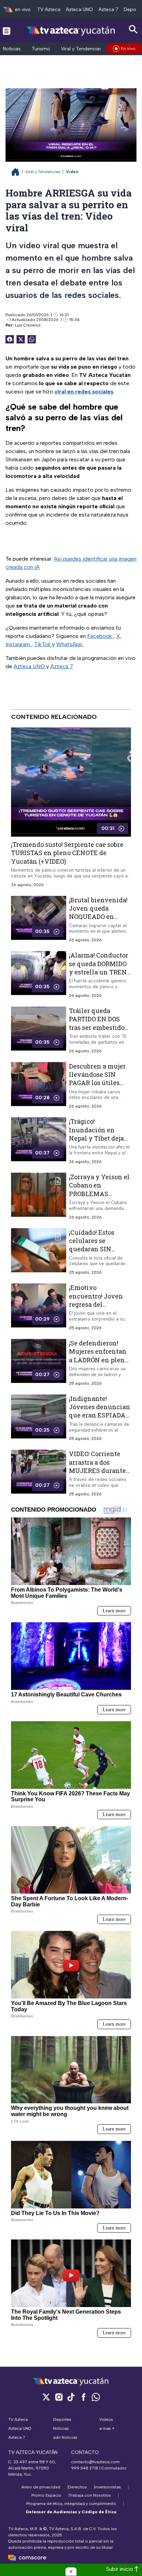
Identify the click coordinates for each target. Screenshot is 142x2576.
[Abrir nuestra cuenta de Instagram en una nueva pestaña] (59, 2397)
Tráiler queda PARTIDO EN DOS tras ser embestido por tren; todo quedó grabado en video (99, 1027)
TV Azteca (49, 9)
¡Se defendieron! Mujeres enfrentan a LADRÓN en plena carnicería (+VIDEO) (99, 1356)
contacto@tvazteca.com (95, 2462)
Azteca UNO (79, 9)
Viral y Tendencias (81, 49)
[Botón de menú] (7, 31)
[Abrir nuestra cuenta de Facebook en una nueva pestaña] (83, 2397)
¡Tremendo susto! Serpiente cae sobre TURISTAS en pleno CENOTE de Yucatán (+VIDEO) (67, 853)
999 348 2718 (85, 2468)
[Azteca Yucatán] (71, 31)
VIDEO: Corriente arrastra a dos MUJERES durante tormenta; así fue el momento (98, 1471)
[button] (71, 2572)
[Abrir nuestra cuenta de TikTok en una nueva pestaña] (71, 2397)
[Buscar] (133, 29)
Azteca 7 (108, 9)
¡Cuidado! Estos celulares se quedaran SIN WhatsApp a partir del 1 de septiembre (98, 1249)
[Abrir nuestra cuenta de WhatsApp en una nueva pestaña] (96, 2397)
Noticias (12, 49)
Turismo (41, 49)
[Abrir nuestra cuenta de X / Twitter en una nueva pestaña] (46, 2397)
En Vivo (128, 49)
